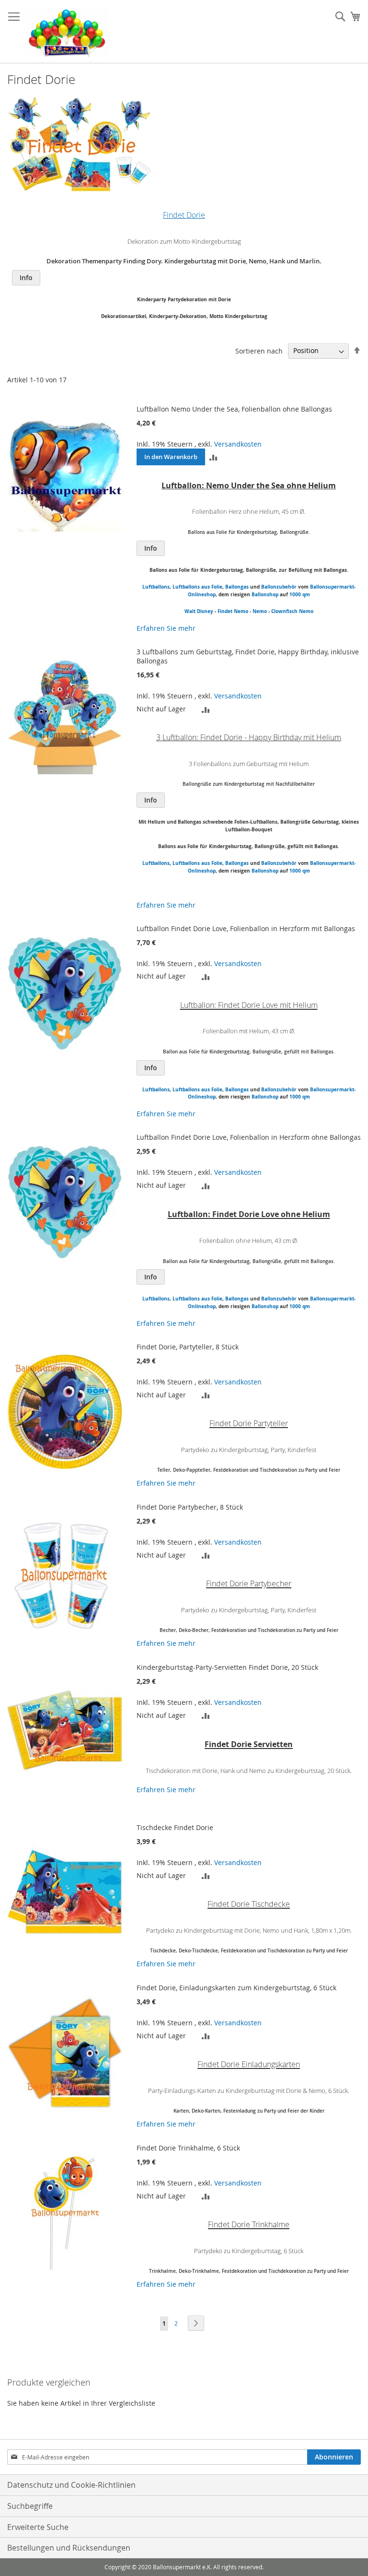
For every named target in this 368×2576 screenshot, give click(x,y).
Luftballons (156, 587)
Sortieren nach (259, 350)
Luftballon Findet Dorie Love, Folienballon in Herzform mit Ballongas (246, 928)
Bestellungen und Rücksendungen (69, 2548)
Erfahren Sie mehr (166, 628)
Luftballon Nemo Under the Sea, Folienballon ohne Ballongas (234, 409)
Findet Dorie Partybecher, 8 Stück (190, 1507)
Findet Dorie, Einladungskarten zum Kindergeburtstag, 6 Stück (236, 1988)
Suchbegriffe (30, 2506)
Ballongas (237, 587)
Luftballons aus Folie (197, 587)
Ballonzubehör (279, 587)
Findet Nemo (233, 611)
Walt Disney (199, 611)
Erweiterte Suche (38, 2527)
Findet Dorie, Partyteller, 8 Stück (188, 1347)
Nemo (260, 611)
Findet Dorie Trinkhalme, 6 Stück (188, 2148)
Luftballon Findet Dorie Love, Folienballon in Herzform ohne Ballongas (249, 1137)
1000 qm (300, 594)
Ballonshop (265, 594)
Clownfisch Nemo (292, 611)
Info (26, 278)
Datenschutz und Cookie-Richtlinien (71, 2485)
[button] (213, 457)
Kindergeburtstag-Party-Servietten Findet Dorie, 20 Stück (227, 1667)
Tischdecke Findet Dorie (175, 1827)
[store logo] (67, 32)
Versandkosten (238, 444)
